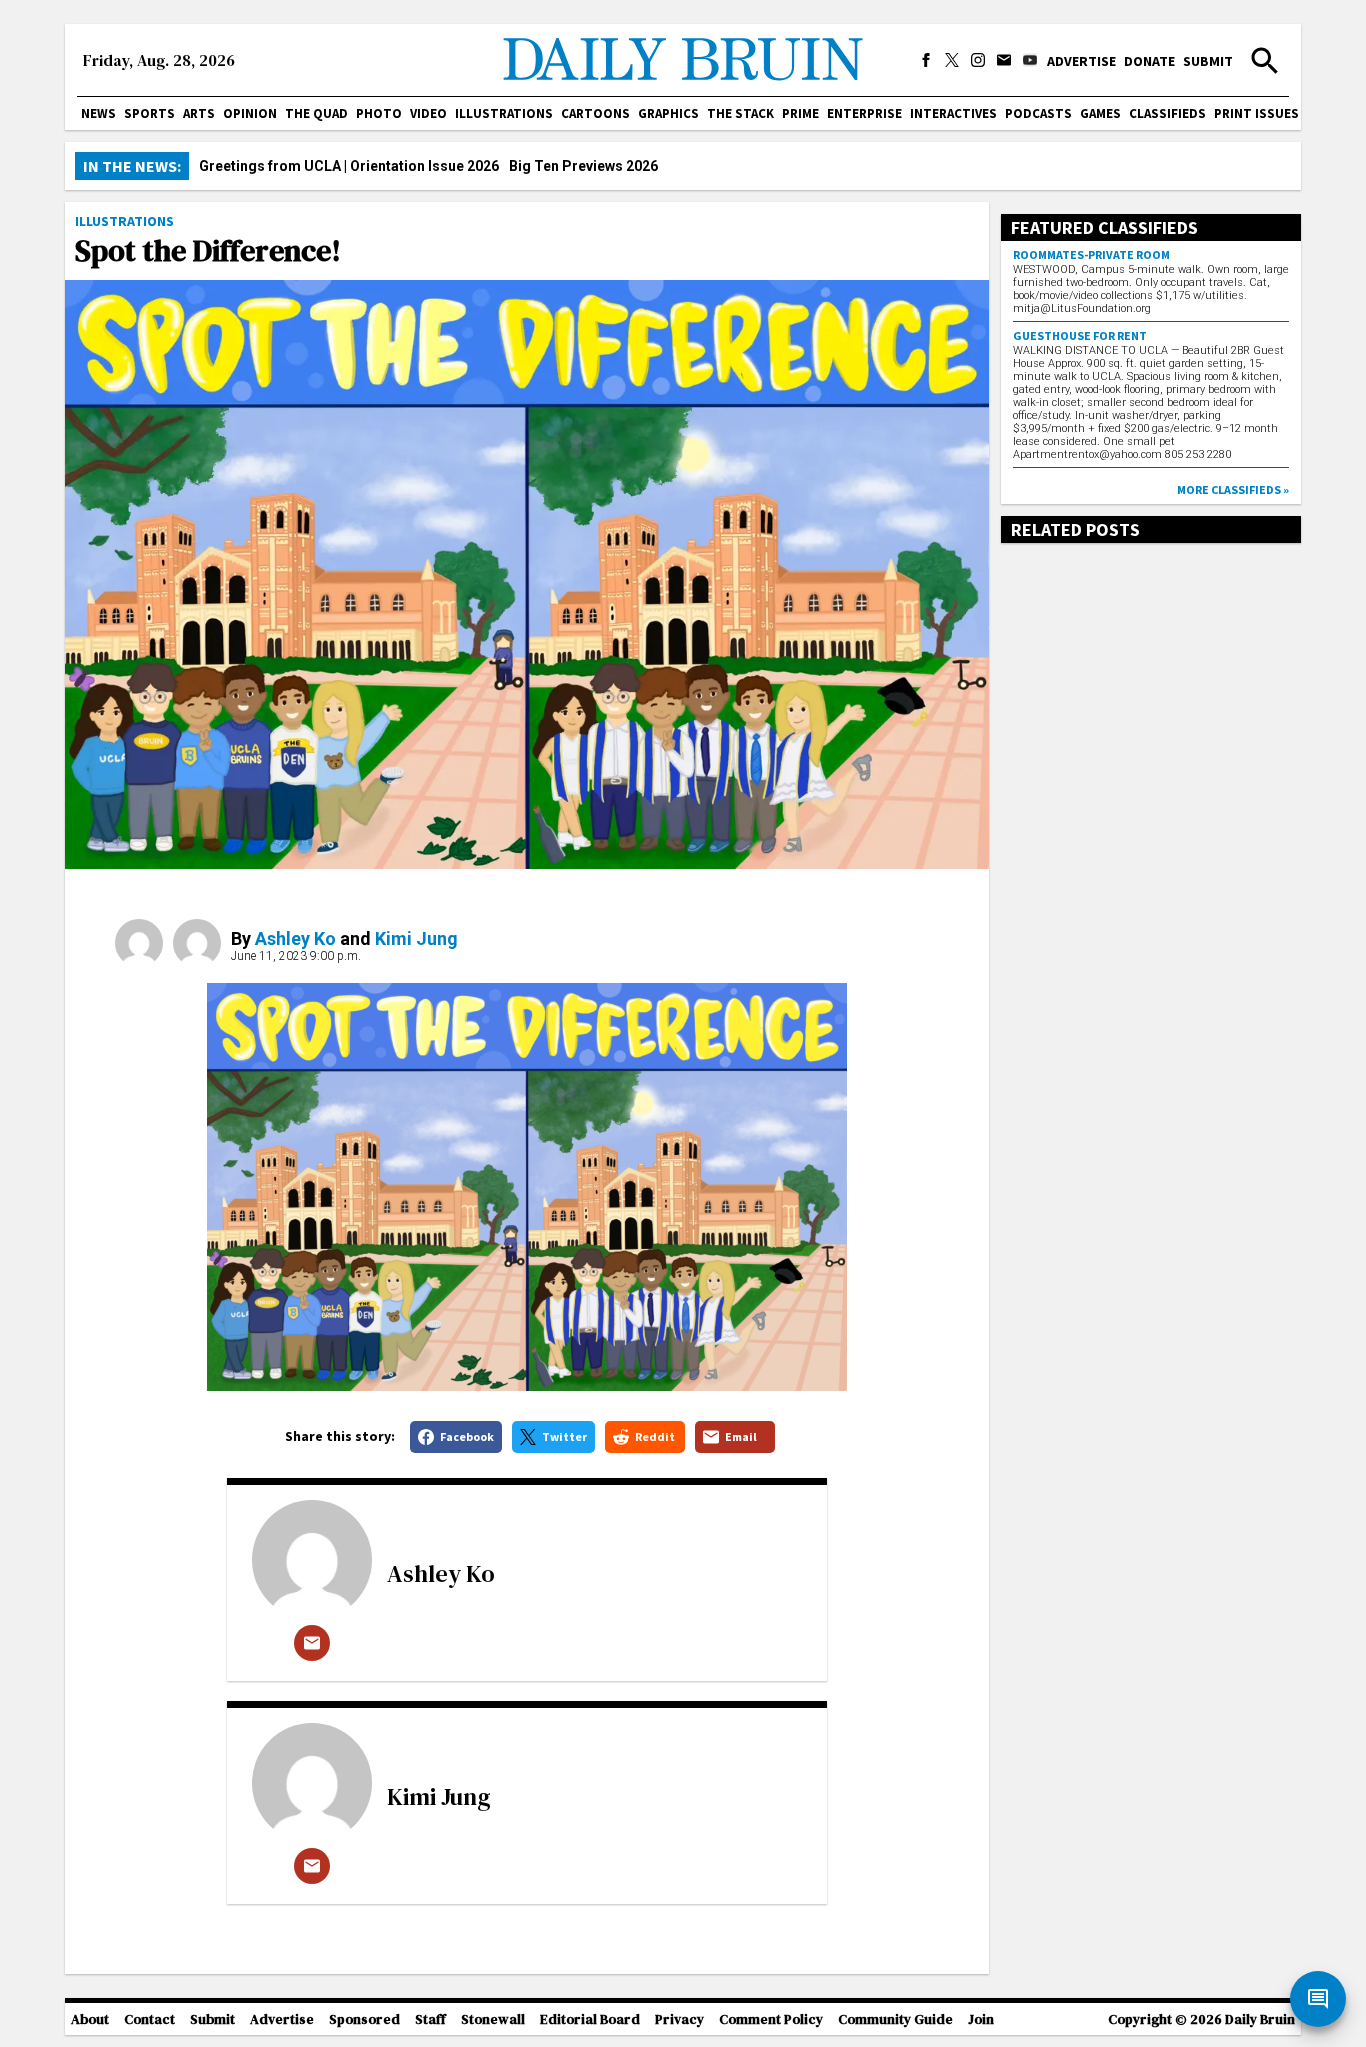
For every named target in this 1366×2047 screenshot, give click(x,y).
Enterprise (864, 113)
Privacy (679, 2019)
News (98, 113)
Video (428, 113)
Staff (430, 2019)
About (90, 2019)
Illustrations (504, 113)
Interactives (953, 113)
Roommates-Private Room (1091, 254)
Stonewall (493, 2019)
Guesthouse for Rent (1080, 335)
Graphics (668, 113)
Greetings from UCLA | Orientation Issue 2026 (349, 166)
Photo (379, 113)
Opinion (250, 113)
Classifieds (1167, 113)
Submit (1208, 61)
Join (981, 2019)
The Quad (316, 113)
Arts (199, 113)
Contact (149, 2019)
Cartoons (595, 113)
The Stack (740, 113)
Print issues (1256, 113)
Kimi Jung (416, 938)
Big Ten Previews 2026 (583, 166)
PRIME (800, 113)
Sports (149, 113)
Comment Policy (771, 2019)
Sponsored (364, 2019)
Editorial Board (590, 2019)
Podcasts (1038, 113)
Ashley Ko (295, 938)
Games (1100, 113)
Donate (1149, 61)
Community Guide (895, 2019)
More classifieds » (1233, 489)
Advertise (1081, 61)
